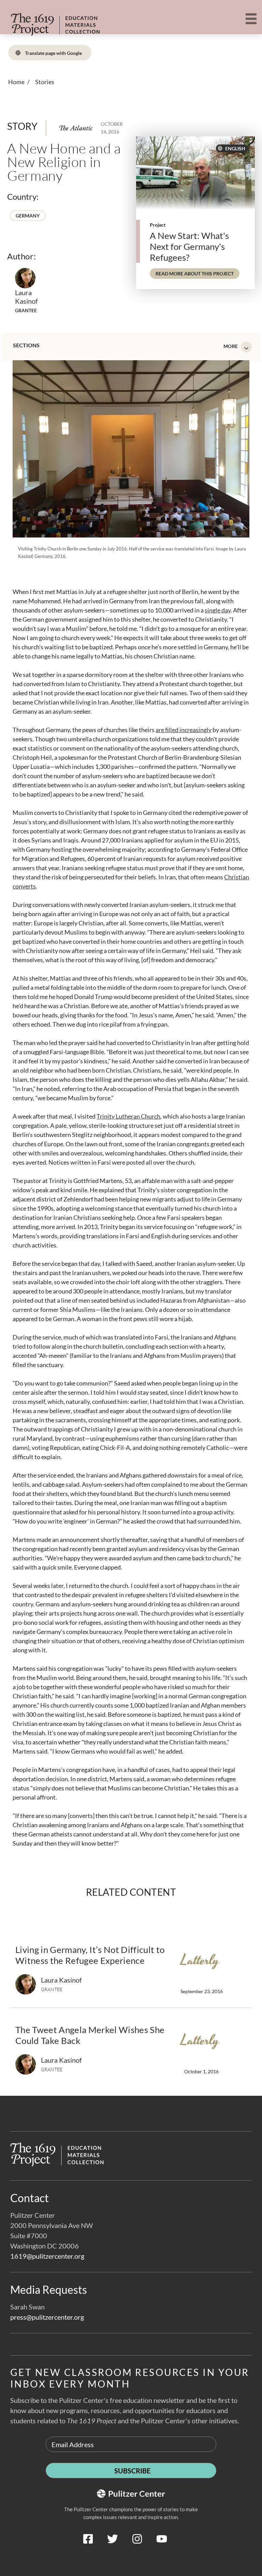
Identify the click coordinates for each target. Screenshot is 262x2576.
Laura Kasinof (26, 297)
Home (16, 82)
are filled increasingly (184, 730)
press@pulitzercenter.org (47, 2317)
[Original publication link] (76, 128)
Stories (45, 82)
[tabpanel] (131, 1104)
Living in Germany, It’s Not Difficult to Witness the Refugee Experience (90, 1955)
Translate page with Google (53, 53)
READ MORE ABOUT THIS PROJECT (198, 273)
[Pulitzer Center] (131, 2555)
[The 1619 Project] (44, 20)
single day (218, 610)
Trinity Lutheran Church (128, 1116)
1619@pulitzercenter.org (47, 2256)
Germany (28, 216)
